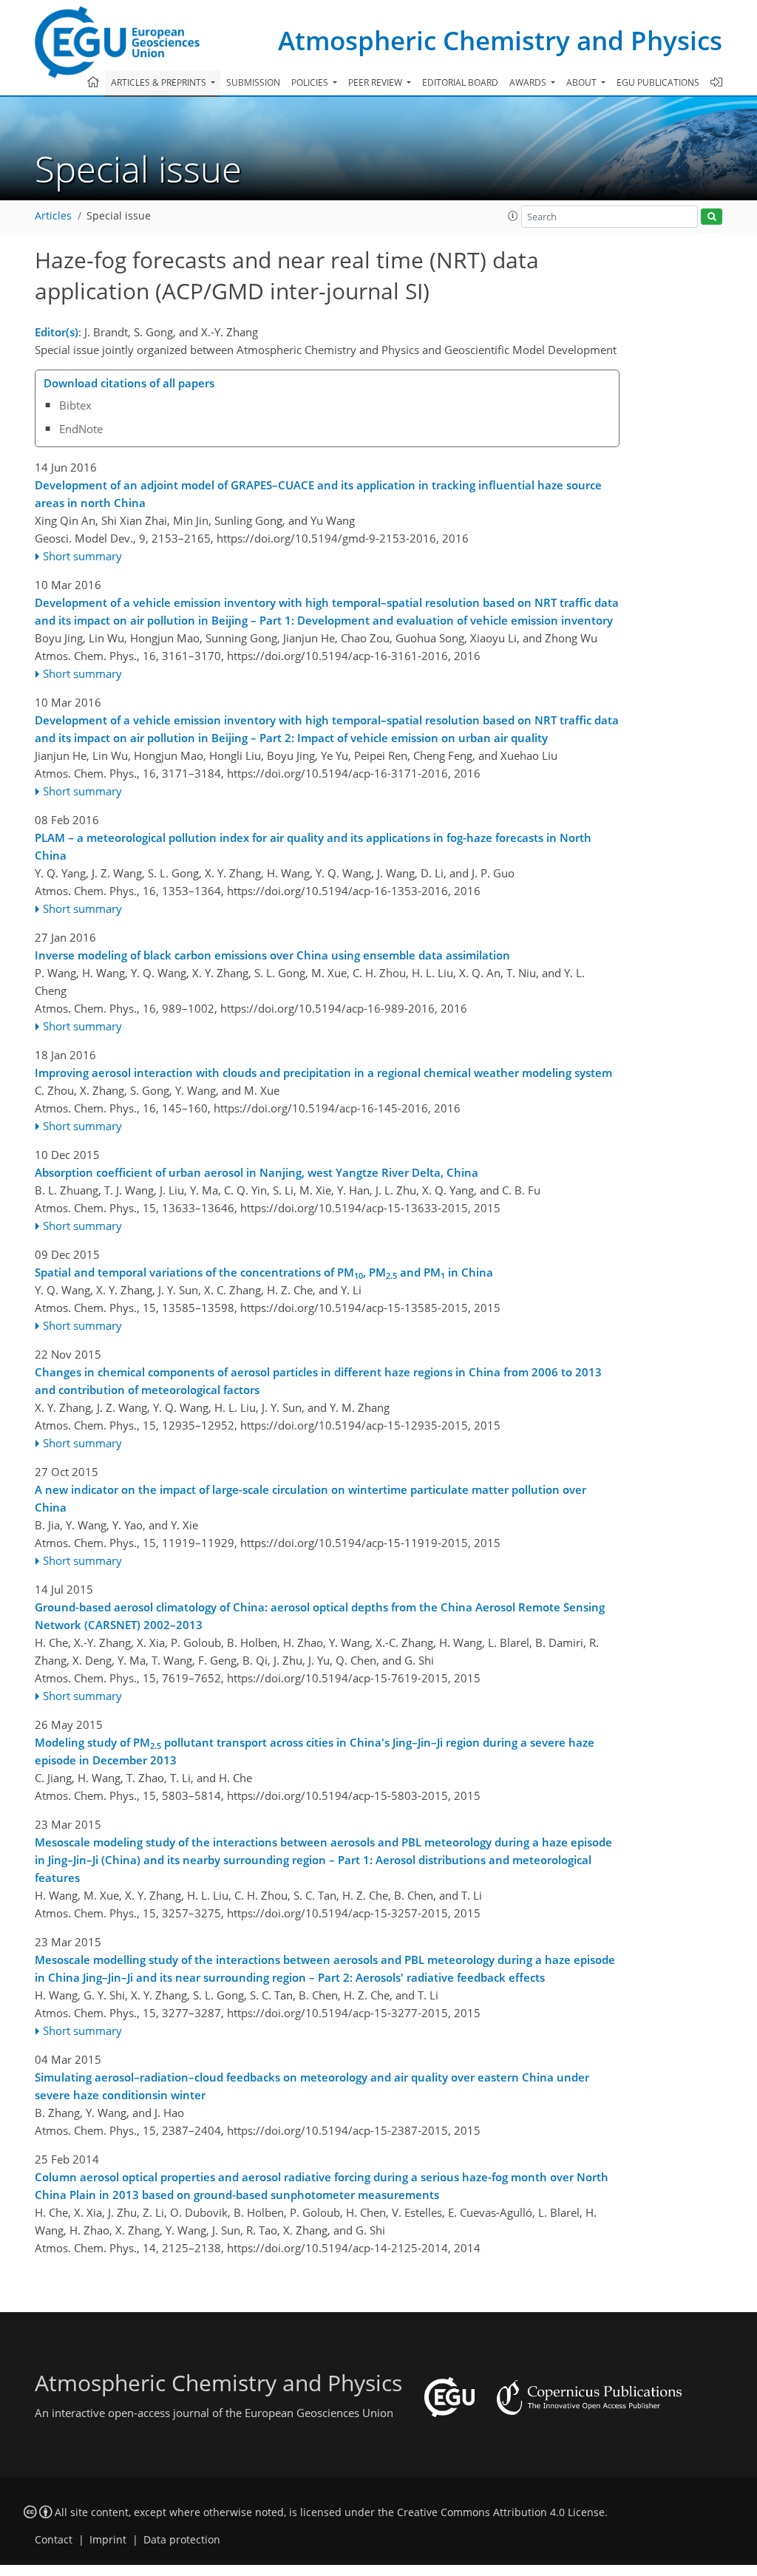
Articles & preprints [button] (160, 82)
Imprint (108, 2540)
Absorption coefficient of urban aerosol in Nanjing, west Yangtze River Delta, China (257, 1172)
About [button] (583, 82)
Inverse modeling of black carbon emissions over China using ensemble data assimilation (272, 955)
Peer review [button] (376, 82)
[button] (513, 216)
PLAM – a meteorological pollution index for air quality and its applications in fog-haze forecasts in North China (313, 846)
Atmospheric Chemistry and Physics (500, 40)
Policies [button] (311, 82)
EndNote (81, 429)
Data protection (182, 2540)
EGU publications (658, 82)
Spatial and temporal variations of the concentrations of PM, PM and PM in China (264, 1273)
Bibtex (75, 405)
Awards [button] (529, 82)
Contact (54, 2540)
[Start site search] (712, 217)
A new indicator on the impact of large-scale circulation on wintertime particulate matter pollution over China (310, 1498)
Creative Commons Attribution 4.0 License (501, 2512)
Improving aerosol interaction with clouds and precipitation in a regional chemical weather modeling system (323, 1073)
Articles (53, 216)
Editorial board (460, 82)
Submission (253, 82)
